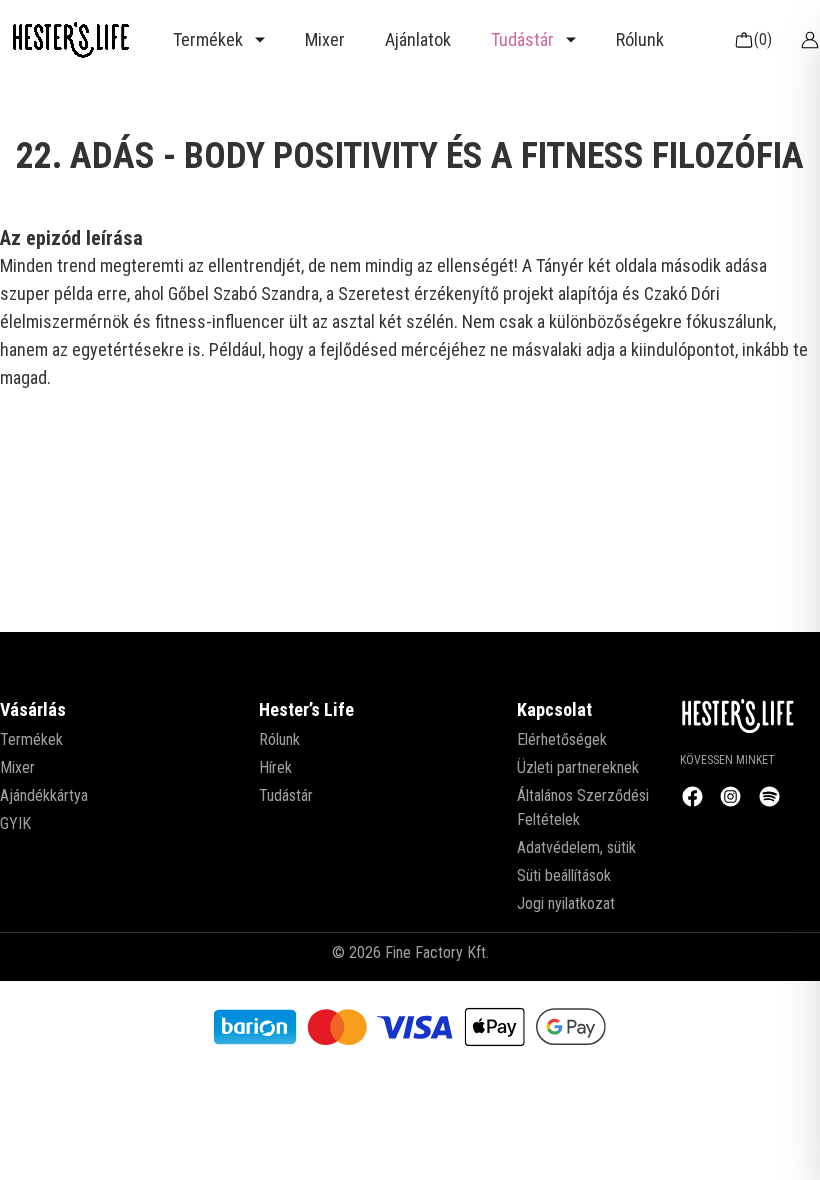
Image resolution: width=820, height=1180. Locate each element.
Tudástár (286, 795)
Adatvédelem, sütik (576, 847)
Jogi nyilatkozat (566, 903)
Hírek (275, 767)
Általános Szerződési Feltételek (583, 807)
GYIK (15, 823)
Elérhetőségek (562, 739)
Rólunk (640, 39)
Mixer (325, 39)
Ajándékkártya (44, 795)
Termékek (31, 739)
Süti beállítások (564, 875)
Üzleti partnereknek (578, 767)
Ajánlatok (418, 39)
